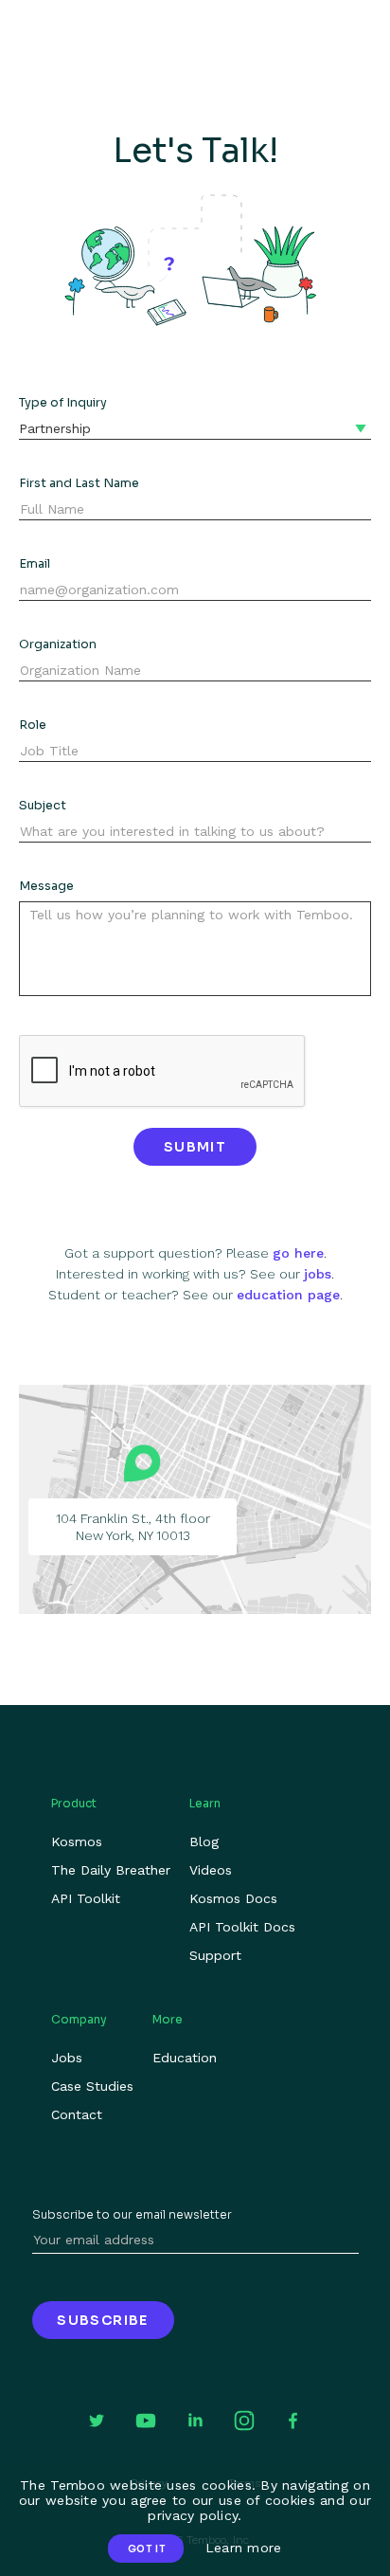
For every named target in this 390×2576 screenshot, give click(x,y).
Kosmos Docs (233, 1898)
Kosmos (77, 1841)
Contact (77, 2114)
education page (288, 1295)
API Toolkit (86, 1898)
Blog (204, 1841)
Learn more (244, 2548)
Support (215, 1955)
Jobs (67, 2058)
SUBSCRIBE (103, 2320)
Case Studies (92, 2086)
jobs (318, 1274)
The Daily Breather (111, 1870)
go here (298, 1253)
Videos (211, 1870)
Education (185, 2058)
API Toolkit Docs (242, 1927)
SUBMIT (195, 1147)
